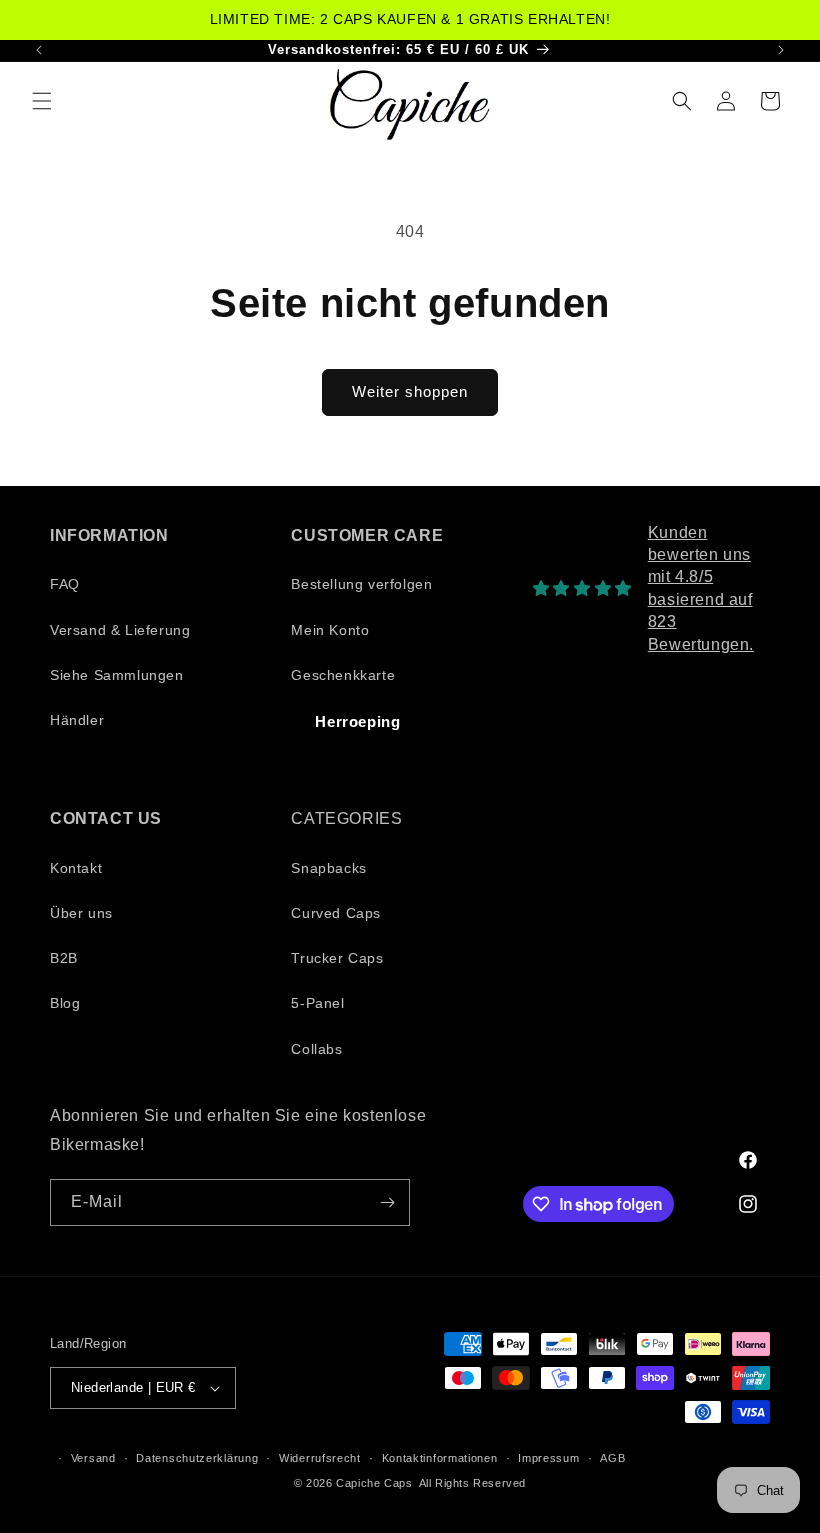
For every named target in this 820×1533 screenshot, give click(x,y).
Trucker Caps (337, 958)
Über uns (81, 913)
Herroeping (357, 721)
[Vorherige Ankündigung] (39, 50)
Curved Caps (336, 913)
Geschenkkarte (343, 675)
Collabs (316, 1049)
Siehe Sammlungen (117, 675)
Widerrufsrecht (320, 1458)
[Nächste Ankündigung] (781, 50)
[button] (42, 101)
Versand (93, 1458)
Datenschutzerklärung (197, 1458)
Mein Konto (330, 630)
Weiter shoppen (410, 391)
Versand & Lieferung (120, 630)
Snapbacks (328, 868)
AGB (612, 1458)
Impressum (548, 1458)
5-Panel (317, 1003)
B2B (64, 958)
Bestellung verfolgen (361, 584)
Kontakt (76, 868)
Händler (77, 720)
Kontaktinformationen (440, 1458)
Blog (65, 1003)
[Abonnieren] (387, 1202)
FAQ (65, 584)
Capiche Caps (374, 1483)
